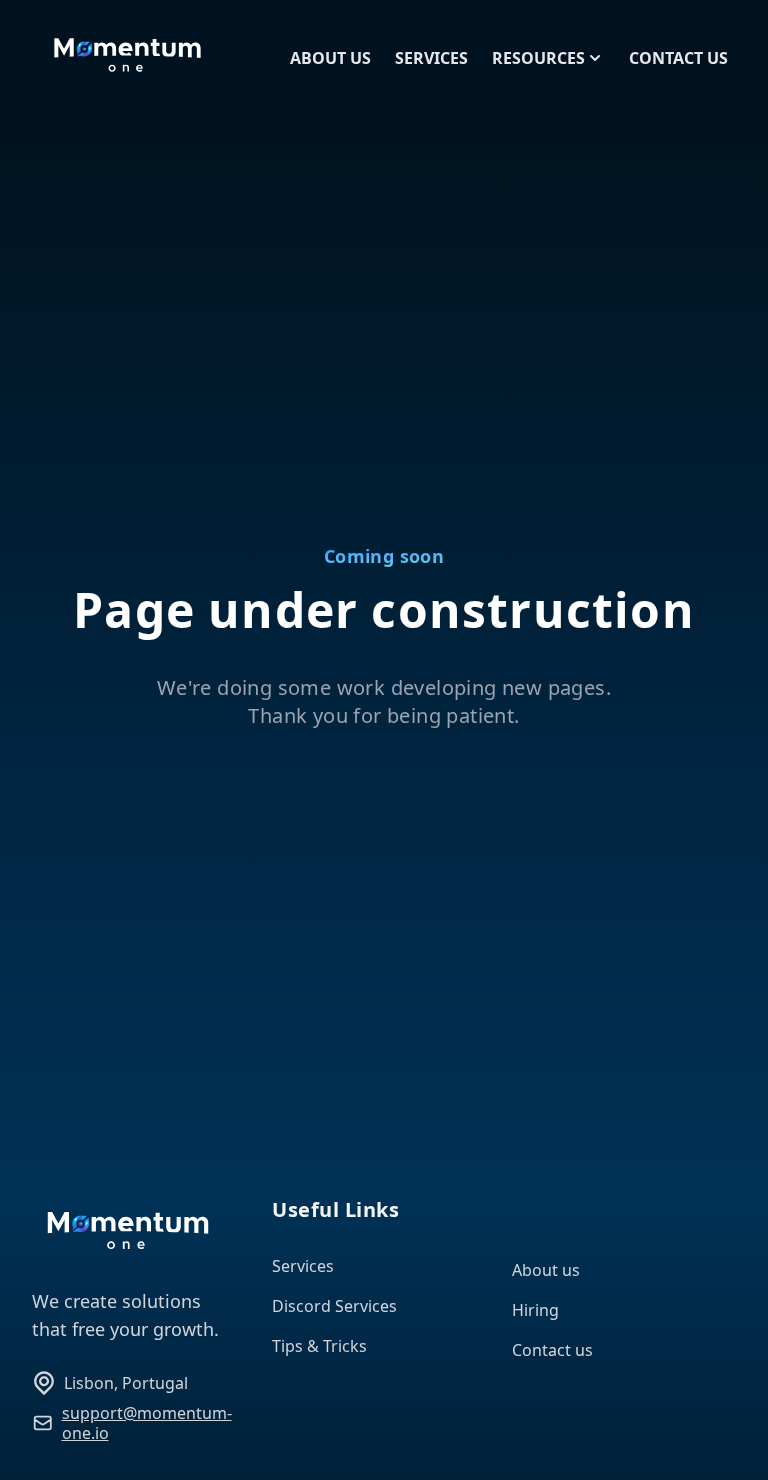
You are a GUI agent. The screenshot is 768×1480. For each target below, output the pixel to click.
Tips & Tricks (319, 1346)
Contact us (552, 1350)
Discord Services (334, 1306)
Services (303, 1266)
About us (546, 1270)
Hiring (535, 1310)
